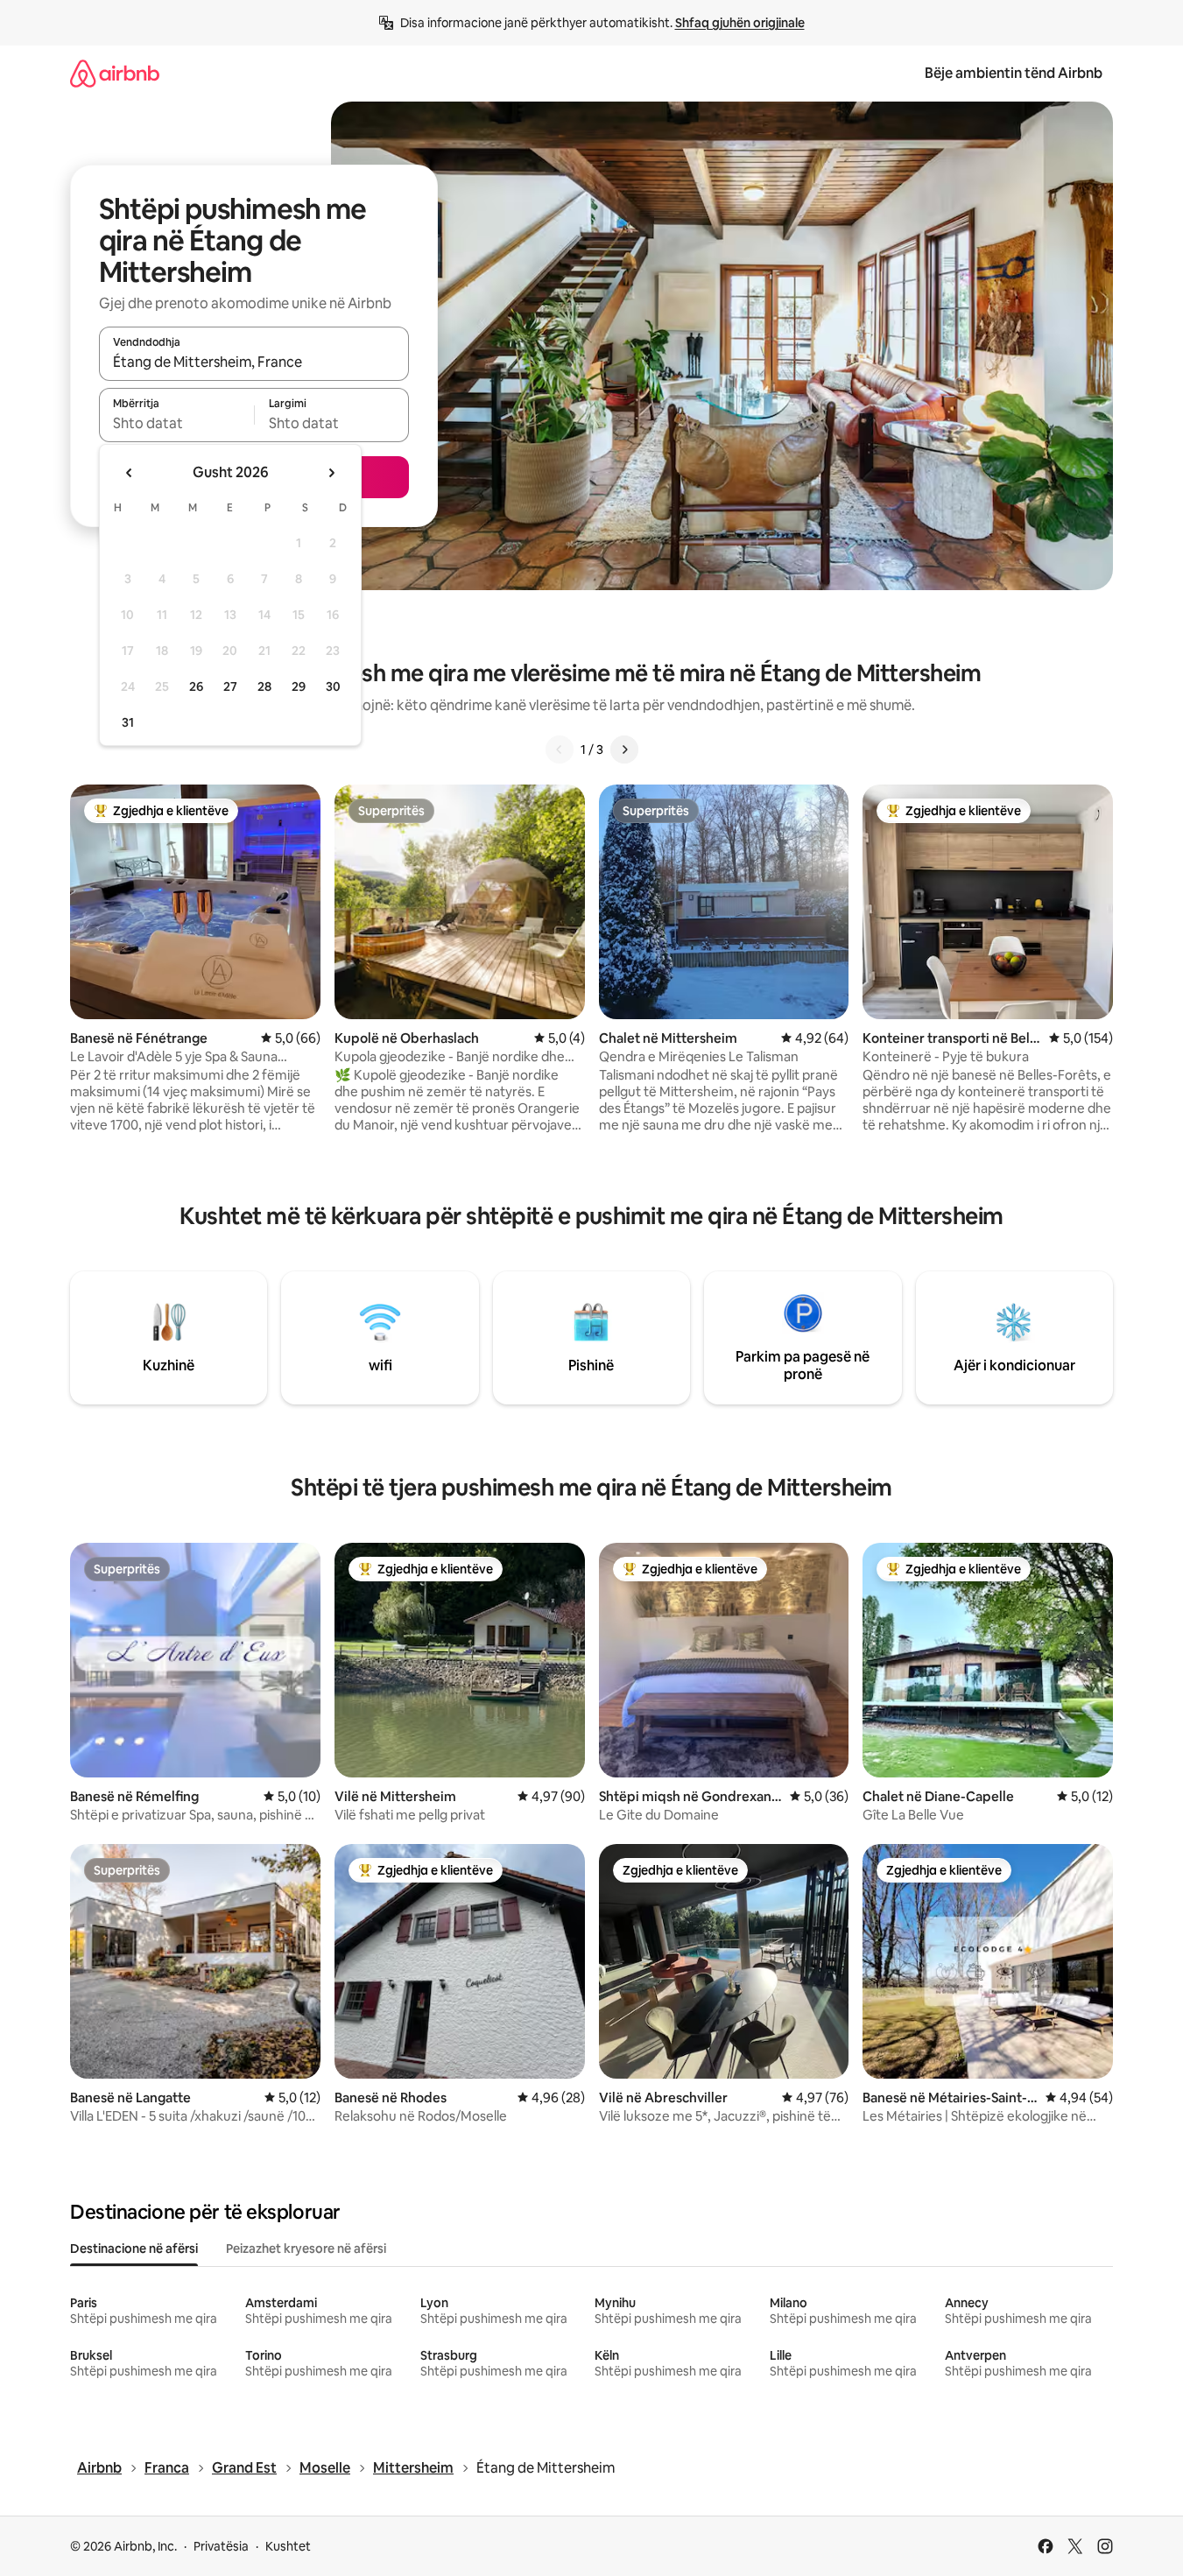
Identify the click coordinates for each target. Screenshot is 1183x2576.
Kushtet (288, 2546)
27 (230, 686)
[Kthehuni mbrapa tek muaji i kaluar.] (130, 473)
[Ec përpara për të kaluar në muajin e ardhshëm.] (331, 473)
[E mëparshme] (560, 750)
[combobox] (254, 362)
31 (128, 722)
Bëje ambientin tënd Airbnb (1014, 73)
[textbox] (176, 423)
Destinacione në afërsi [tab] (134, 2249)
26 (196, 686)
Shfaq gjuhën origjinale (740, 23)
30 (333, 686)
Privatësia (221, 2546)
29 (299, 686)
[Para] (624, 750)
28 (264, 686)
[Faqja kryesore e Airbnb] (115, 73)
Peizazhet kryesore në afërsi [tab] (306, 2249)
